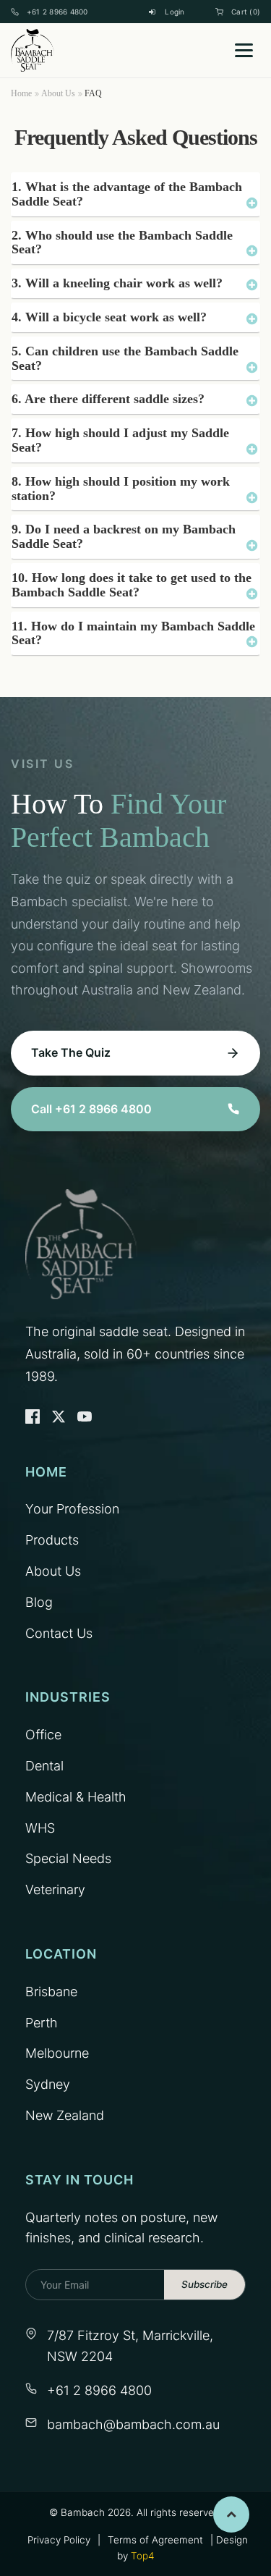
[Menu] (244, 50)
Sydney (48, 2084)
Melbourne (57, 2053)
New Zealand (65, 2115)
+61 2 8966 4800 (57, 12)
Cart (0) (246, 12)
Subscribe (205, 2284)
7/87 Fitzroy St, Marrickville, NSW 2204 (130, 2346)
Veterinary (55, 1889)
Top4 (142, 2556)
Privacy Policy (59, 2540)
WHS (40, 1828)
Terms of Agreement (155, 2540)
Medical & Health (76, 1797)
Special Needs (68, 1858)
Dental (44, 1766)
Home (21, 93)
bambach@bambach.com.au (133, 2424)
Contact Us (59, 1633)
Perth (42, 2023)
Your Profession (72, 1509)
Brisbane (51, 1992)
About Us (58, 93)
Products (52, 1540)
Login (175, 12)
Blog (39, 1602)
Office (43, 1735)
